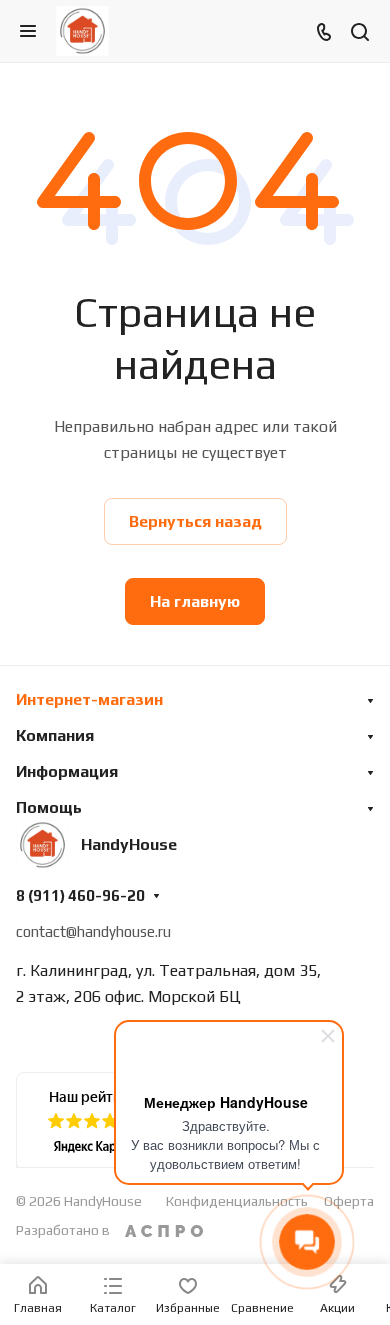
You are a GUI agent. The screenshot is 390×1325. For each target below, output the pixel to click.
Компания (55, 735)
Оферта (349, 1201)
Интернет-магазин (89, 699)
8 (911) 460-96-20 (80, 895)
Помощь (49, 807)
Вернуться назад (195, 521)
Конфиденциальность (237, 1201)
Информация (67, 771)
